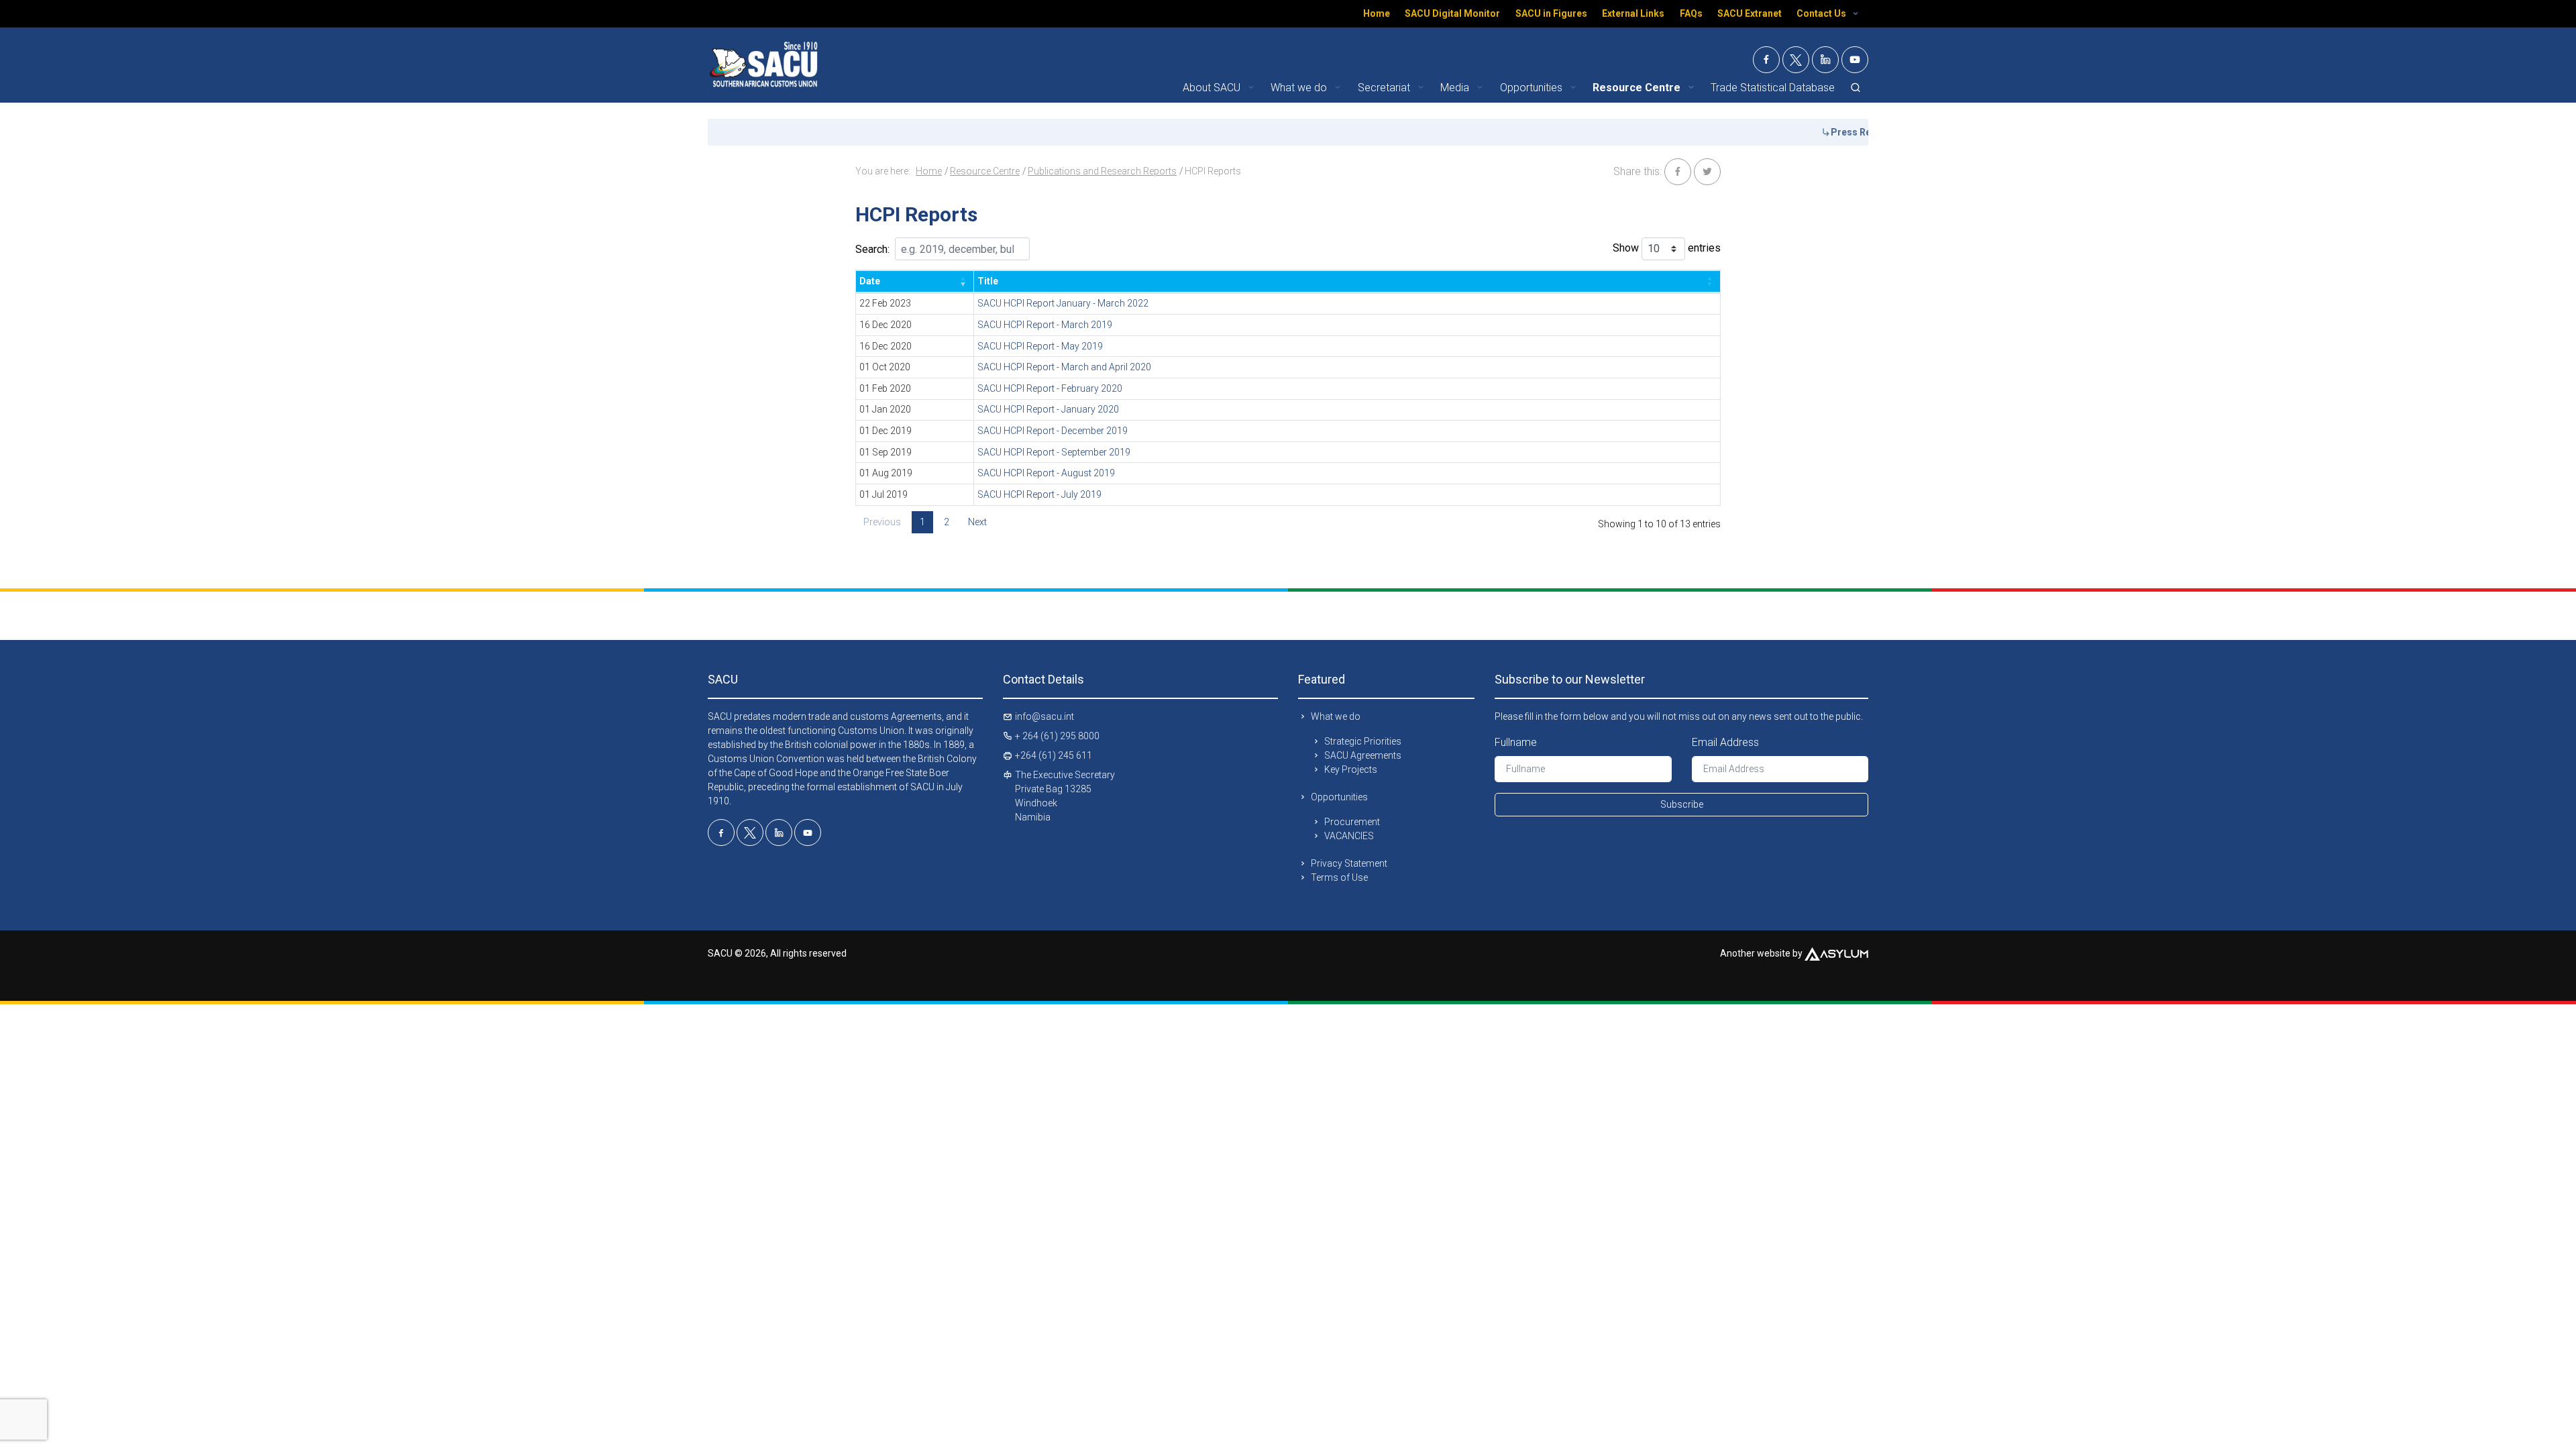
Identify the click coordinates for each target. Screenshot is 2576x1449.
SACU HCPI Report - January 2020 (1048, 409)
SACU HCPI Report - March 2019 (1045, 325)
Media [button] (1456, 88)
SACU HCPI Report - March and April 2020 (1064, 367)
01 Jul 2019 (883, 494)
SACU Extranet (1750, 13)
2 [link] (947, 522)
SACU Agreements (1363, 755)
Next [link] (977, 522)
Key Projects (1351, 769)
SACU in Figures (1551, 13)
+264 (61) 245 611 (1054, 755)
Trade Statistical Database (1773, 88)
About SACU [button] (1213, 88)
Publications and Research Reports (1102, 171)
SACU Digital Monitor (1452, 13)
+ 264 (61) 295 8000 (1057, 736)
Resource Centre (985, 171)
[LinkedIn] (1825, 60)
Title (988, 281)
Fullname (1516, 742)
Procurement (1352, 822)
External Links (1633, 13)
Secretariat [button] (1385, 88)
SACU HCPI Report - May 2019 (1040, 346)
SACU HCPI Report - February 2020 (1050, 388)
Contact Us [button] (1822, 13)
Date (870, 281)
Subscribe (1682, 804)
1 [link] (922, 522)
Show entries (1667, 248)
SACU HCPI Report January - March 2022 (1063, 303)
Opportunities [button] (1533, 88)
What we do (1336, 716)
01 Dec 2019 (885, 431)
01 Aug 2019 (886, 473)
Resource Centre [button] (1638, 88)
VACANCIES (1349, 836)
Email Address (1725, 742)
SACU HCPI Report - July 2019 (1039, 494)
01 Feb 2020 (885, 388)
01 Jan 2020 (885, 409)
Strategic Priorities (1363, 741)
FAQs (1691, 13)
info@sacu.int (1044, 716)
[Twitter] (1796, 60)
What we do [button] (1300, 88)
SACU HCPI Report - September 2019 (1054, 452)
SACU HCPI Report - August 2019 (1046, 473)
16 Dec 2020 (885, 325)
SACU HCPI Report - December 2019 (1053, 431)
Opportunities (1339, 797)
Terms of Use (1339, 877)
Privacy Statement (1349, 863)
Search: (872, 249)
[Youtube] (1855, 60)
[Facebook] (1766, 60)
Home (1377, 13)
